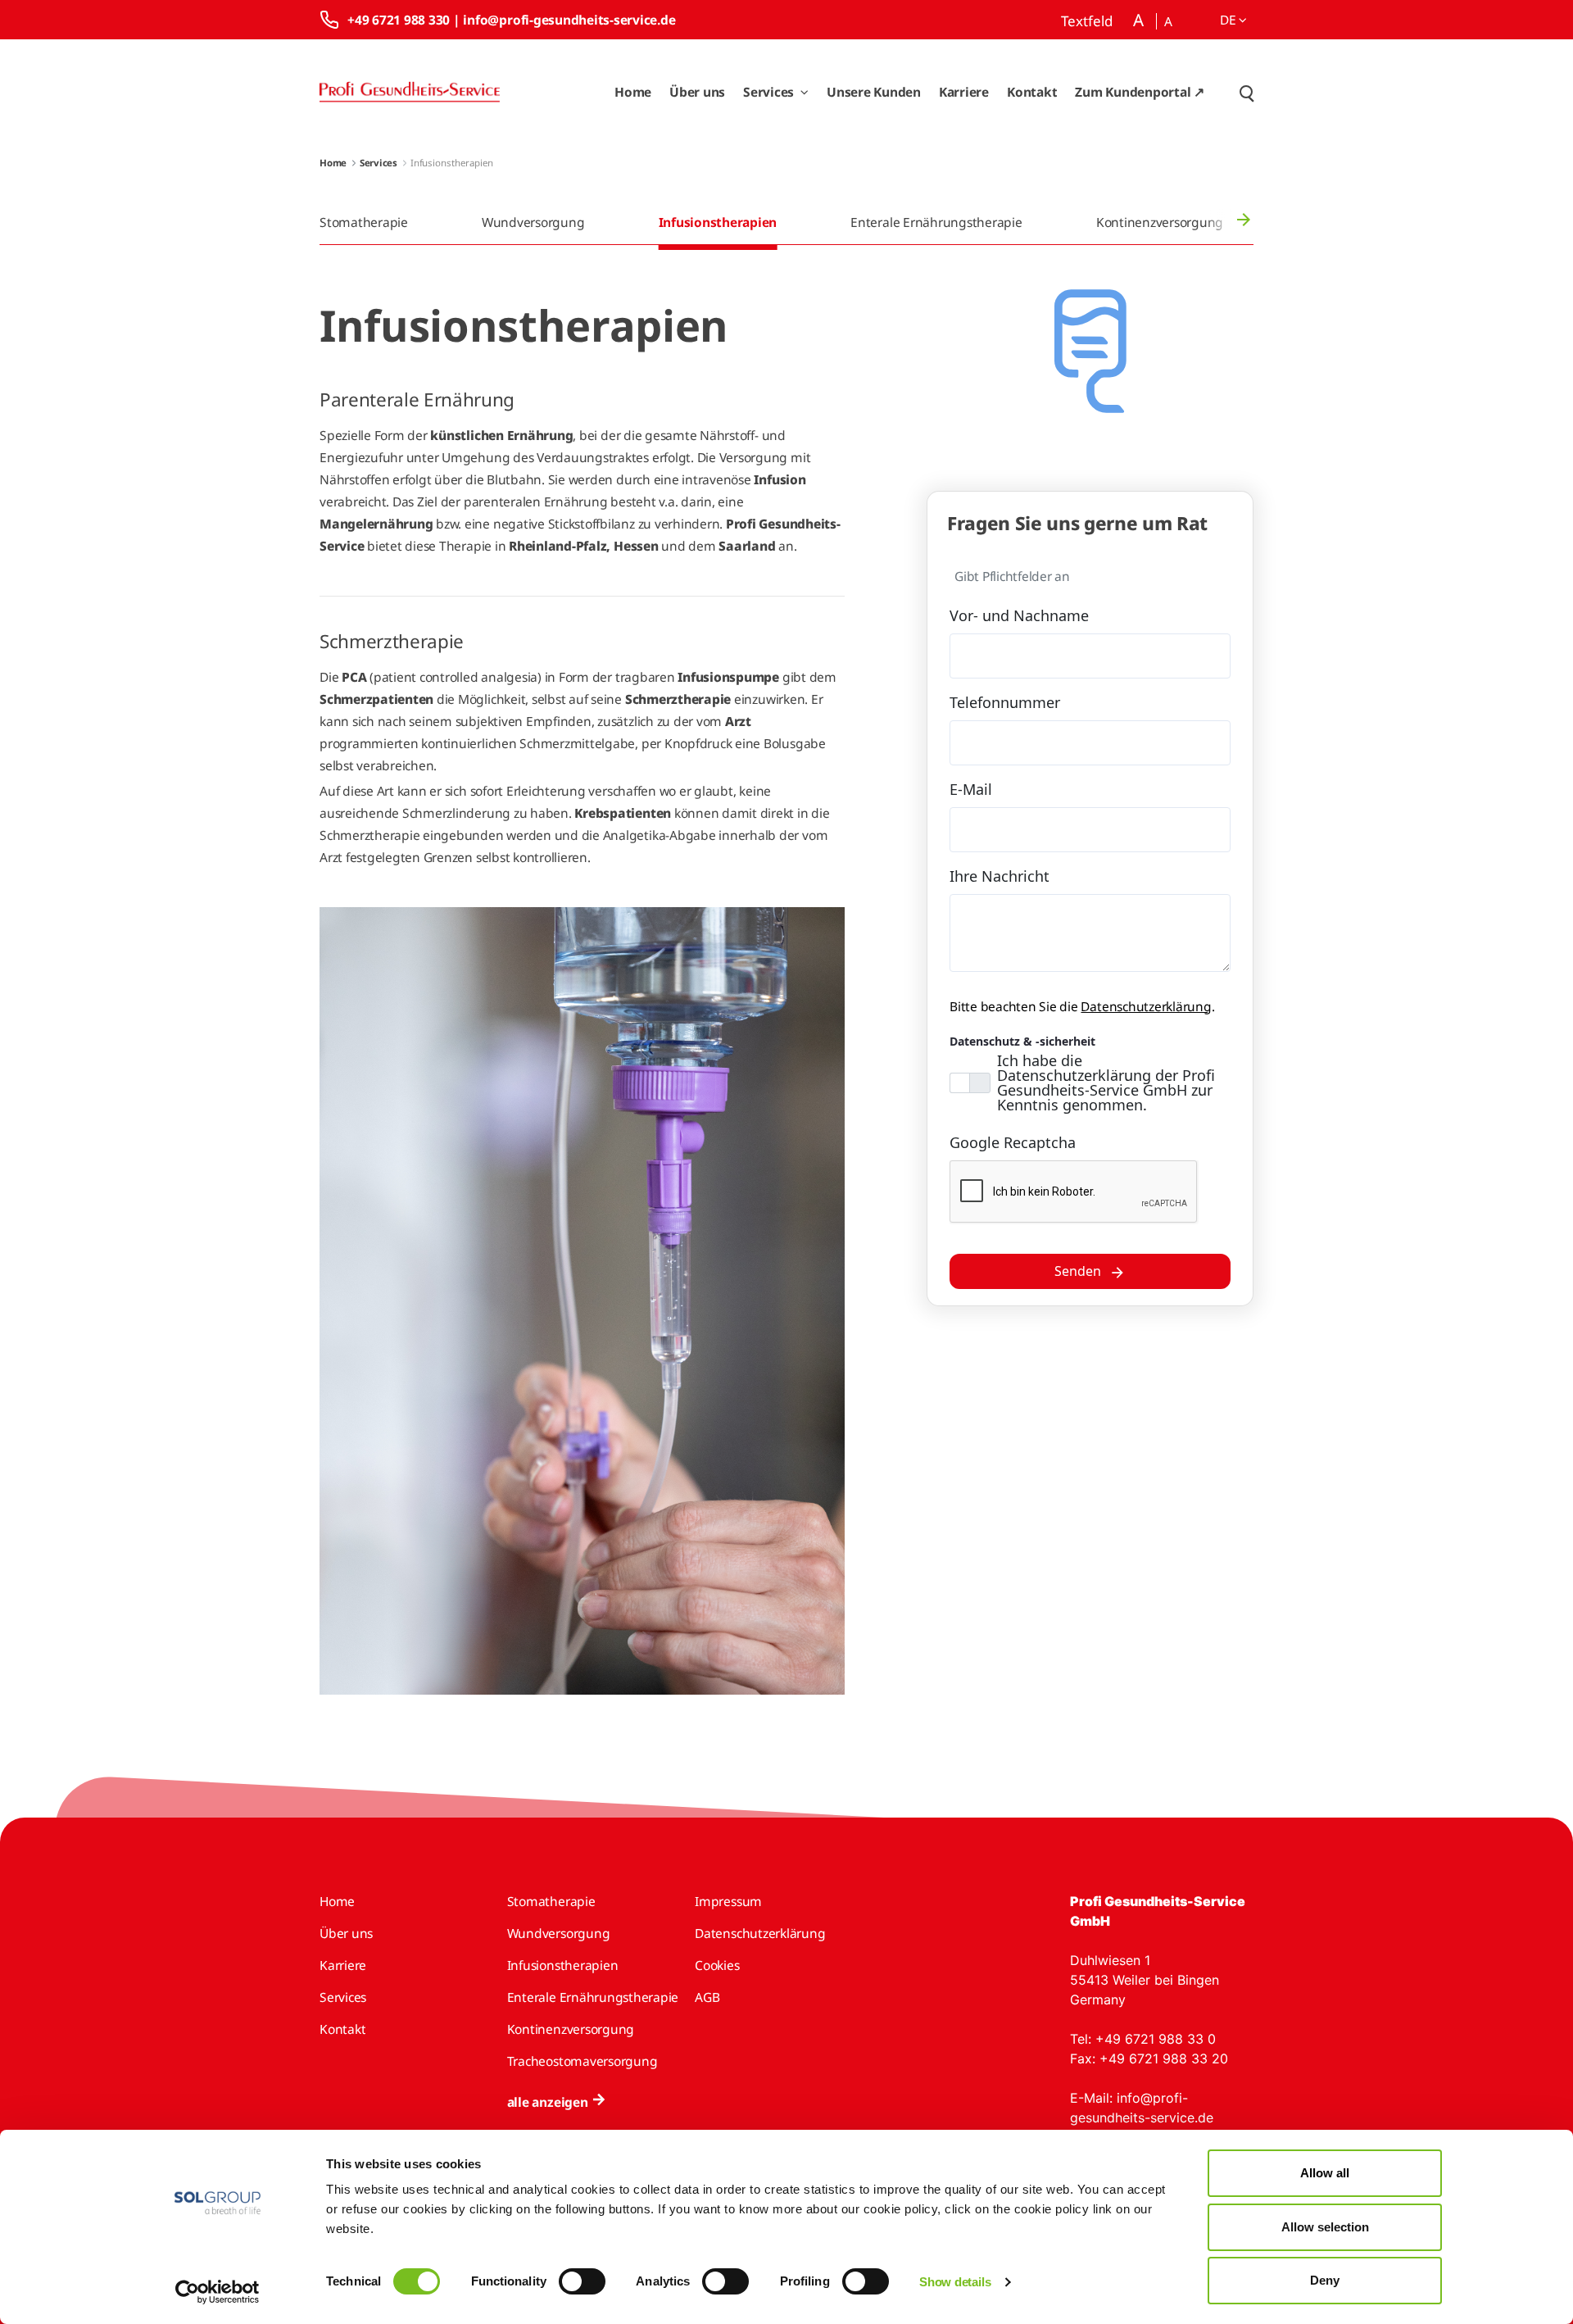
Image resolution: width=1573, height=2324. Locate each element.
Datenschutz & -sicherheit (1022, 1041)
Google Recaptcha (1013, 1142)
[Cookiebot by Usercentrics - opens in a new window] (218, 2292)
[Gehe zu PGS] (410, 92)
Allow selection (1325, 2227)
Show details (955, 2282)
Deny (1325, 2280)
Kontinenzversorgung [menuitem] (1160, 222)
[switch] (582, 2281)
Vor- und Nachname (1019, 615)
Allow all (1325, 2173)
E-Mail (971, 789)
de (1229, 20)
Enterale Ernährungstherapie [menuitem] (936, 222)
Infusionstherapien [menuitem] (718, 222)
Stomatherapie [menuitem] (364, 222)
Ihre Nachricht (1000, 876)
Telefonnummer (1005, 702)
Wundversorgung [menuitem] (533, 222)
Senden (1078, 1271)
